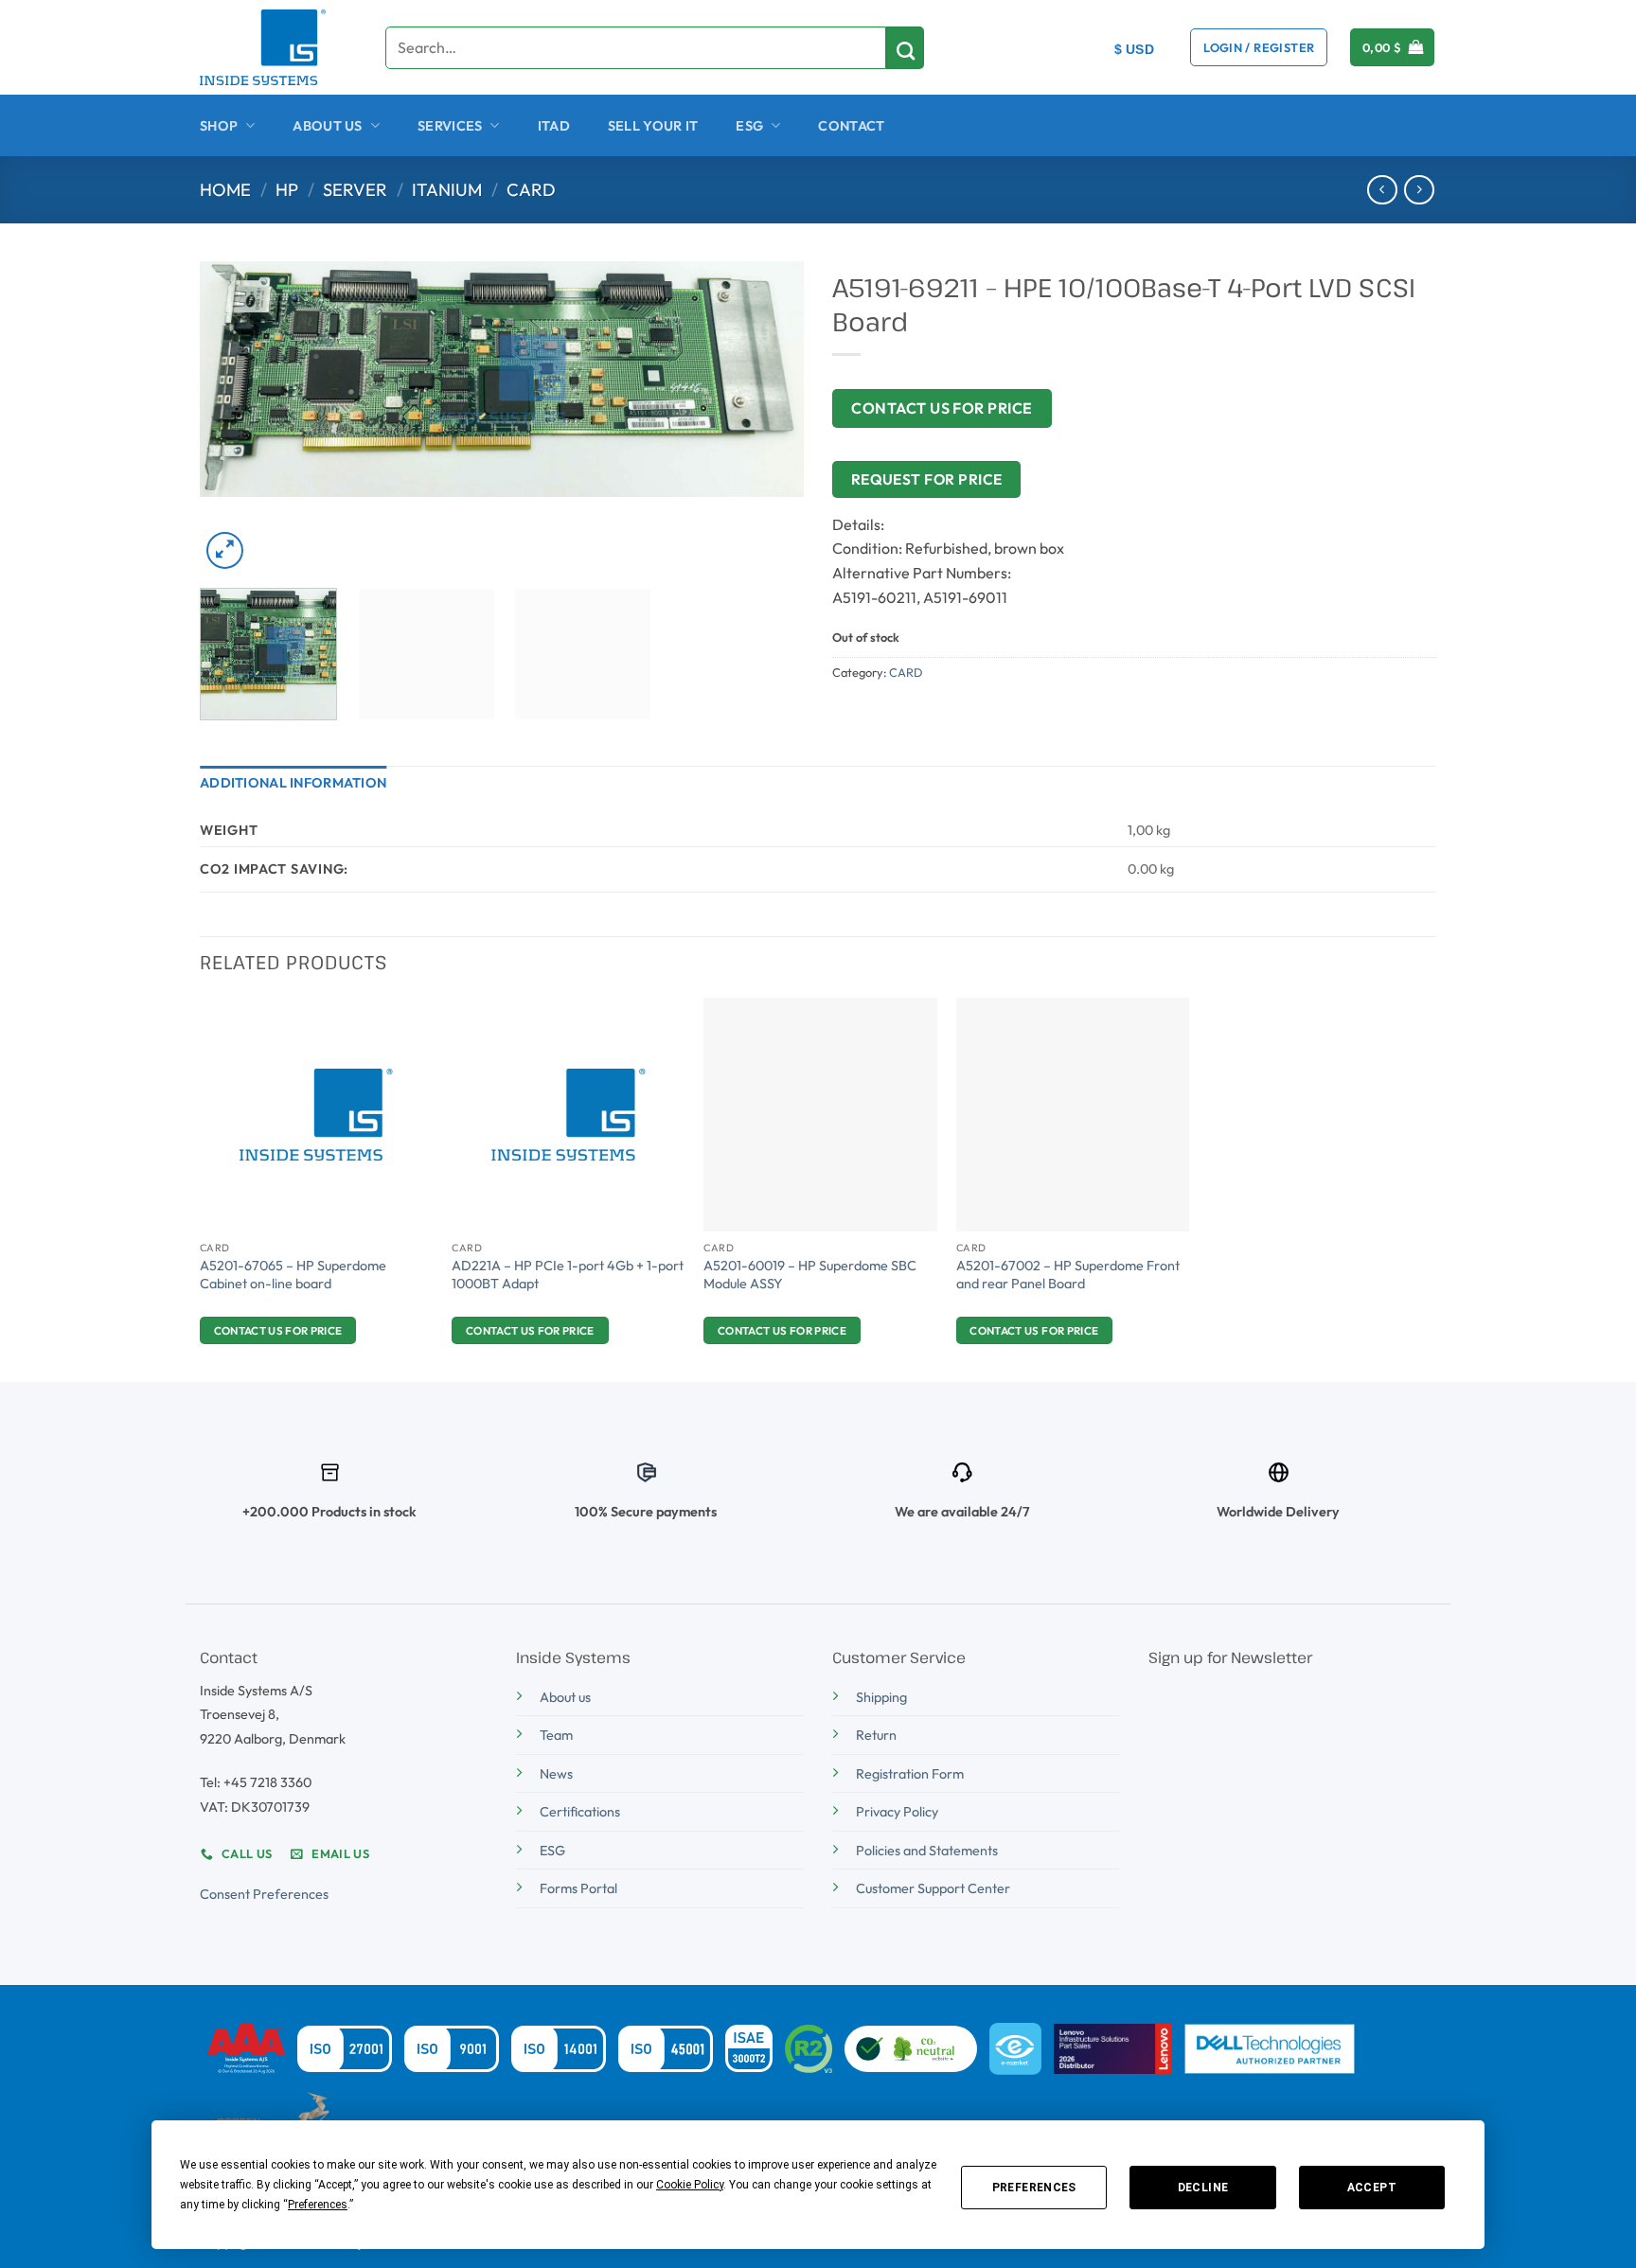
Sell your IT (653, 126)
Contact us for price (942, 408)
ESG (749, 126)
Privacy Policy (897, 1812)
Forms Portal (578, 1888)
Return (876, 1735)
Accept (1372, 2188)
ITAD (554, 126)
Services (450, 126)
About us (565, 1697)
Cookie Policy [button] (690, 2185)
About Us (327, 126)
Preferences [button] (318, 2205)
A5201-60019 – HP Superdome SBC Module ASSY (810, 1275)
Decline (1203, 2188)
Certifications (580, 1812)
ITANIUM (447, 190)
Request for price (927, 479)
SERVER (355, 190)
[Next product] (1382, 190)
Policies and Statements (927, 1851)
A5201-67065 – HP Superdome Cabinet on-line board (293, 1275)
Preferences (1034, 2188)
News (556, 1774)
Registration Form (910, 1774)
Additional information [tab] (293, 783)
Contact (851, 126)
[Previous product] (1419, 190)
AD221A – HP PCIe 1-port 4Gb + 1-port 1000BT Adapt (568, 1275)
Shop (219, 126)
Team (556, 1735)
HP (287, 190)
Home (225, 190)
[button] (1259, 47)
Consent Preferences (264, 1894)
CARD (531, 190)
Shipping (881, 1697)
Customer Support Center (933, 1888)
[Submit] (905, 48)
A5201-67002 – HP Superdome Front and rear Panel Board (1068, 1275)
